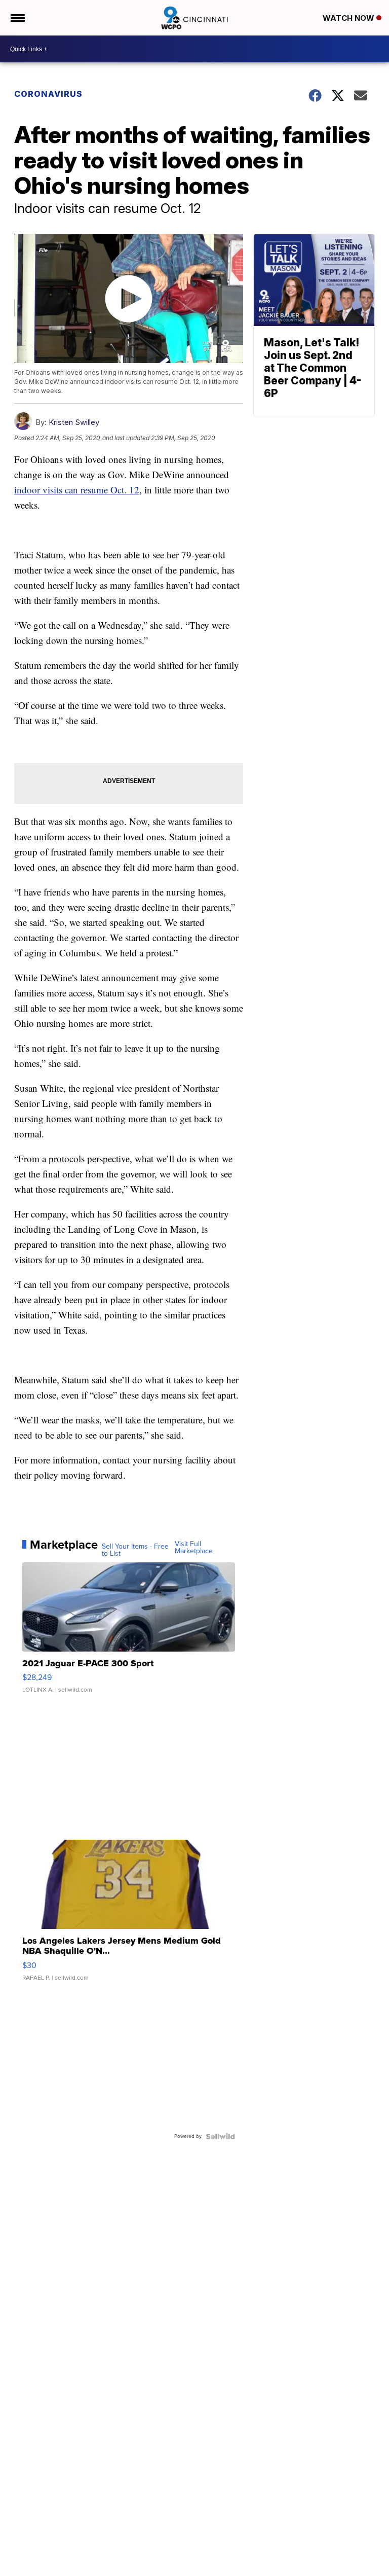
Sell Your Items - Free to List (135, 1550)
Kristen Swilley (74, 422)
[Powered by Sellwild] (220, 2136)
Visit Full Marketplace (194, 1548)
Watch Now (349, 18)
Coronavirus (48, 94)
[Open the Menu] (17, 18)
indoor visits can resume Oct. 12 (77, 490)
